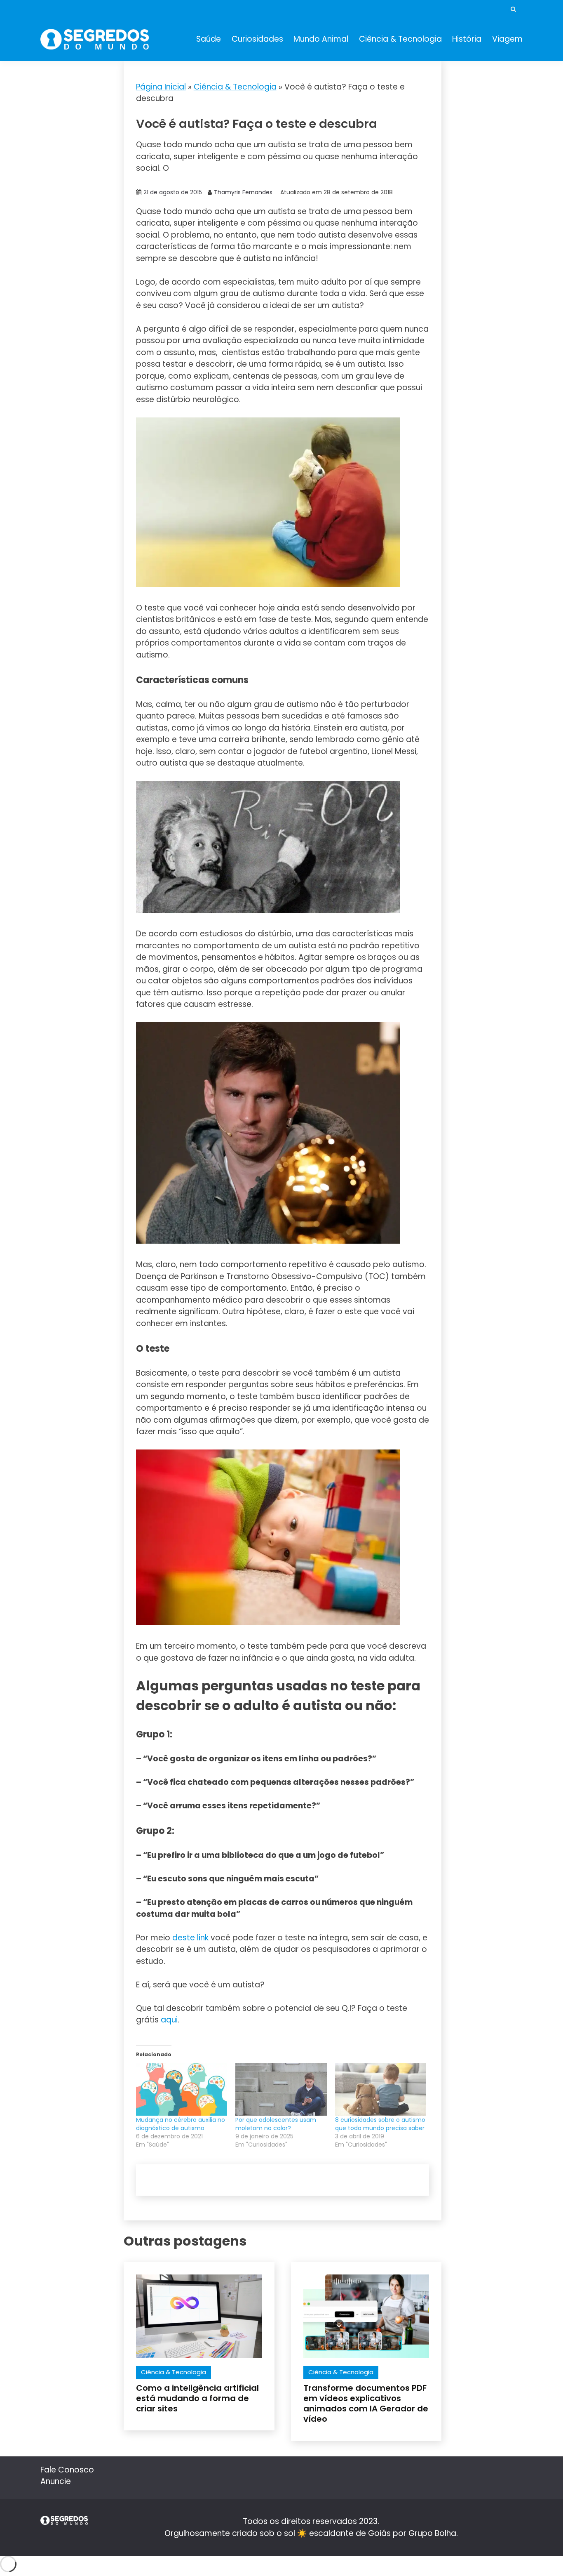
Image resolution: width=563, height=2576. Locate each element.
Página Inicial (161, 87)
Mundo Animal (321, 39)
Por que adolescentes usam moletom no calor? (276, 2124)
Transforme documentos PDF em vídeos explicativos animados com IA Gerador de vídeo (366, 2403)
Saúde (209, 39)
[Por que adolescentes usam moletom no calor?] (281, 2089)
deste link (190, 1938)
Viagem (507, 39)
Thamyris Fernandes (243, 192)
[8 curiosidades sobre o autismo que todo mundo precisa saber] (381, 2089)
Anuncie (56, 2481)
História (467, 39)
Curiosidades (257, 39)
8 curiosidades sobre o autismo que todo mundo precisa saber (380, 2124)
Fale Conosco (67, 2470)
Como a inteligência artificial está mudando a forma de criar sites (197, 2398)
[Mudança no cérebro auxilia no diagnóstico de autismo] (182, 2089)
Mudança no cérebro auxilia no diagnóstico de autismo (181, 2124)
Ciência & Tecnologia (400, 39)
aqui (169, 2020)
